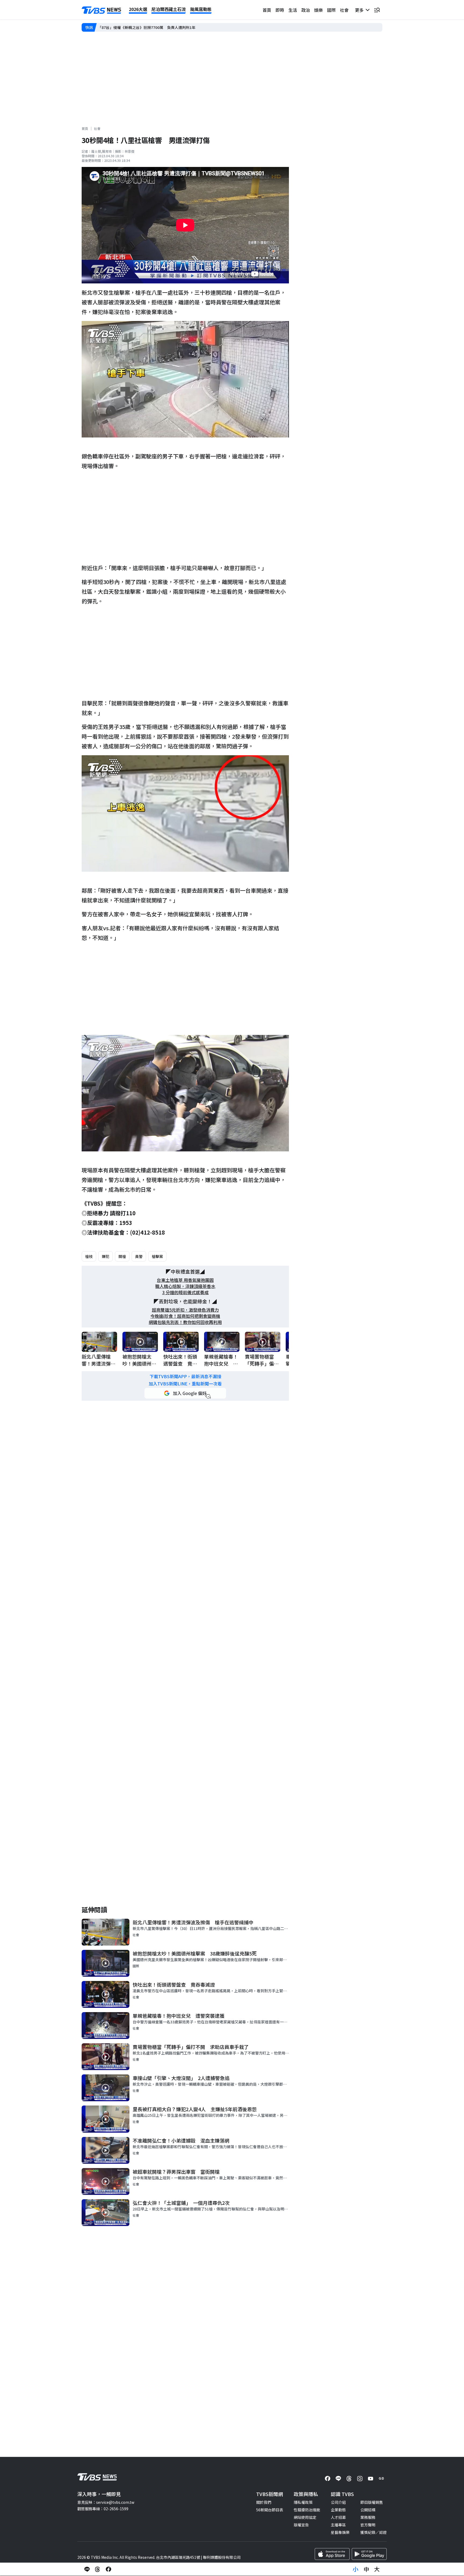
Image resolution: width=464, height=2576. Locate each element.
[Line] (338, 2479)
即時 (280, 10)
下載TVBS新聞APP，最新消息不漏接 (185, 1376)
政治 (306, 10)
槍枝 (89, 1256)
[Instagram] (360, 2479)
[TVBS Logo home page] (102, 10)
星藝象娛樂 (340, 2532)
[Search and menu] (377, 10)
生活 (293, 10)
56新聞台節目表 (270, 2510)
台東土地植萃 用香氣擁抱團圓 (185, 1280)
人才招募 (338, 2517)
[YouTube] (371, 2479)
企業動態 (338, 2510)
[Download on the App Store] (332, 2554)
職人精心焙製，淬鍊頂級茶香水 (185, 1286)
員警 (139, 1256)
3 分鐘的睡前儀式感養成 (185, 1292)
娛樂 (318, 10)
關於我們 (264, 2502)
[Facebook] (328, 2479)
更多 (360, 10)
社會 (344, 10)
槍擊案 (157, 1256)
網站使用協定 (305, 2517)
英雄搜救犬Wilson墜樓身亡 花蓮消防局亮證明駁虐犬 (143, 27)
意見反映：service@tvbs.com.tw (106, 2502)
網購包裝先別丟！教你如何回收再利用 (185, 1322)
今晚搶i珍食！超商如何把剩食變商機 (185, 1316)
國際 (331, 10)
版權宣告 (301, 2525)
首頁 (267, 10)
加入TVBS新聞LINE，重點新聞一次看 (185, 1384)
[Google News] (381, 2479)
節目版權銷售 (372, 2502)
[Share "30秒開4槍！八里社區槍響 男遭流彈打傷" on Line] (87, 2569)
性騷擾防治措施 (307, 2510)
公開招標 (368, 2510)
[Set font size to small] (356, 2569)
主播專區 (338, 2525)
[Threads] (349, 2479)
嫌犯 (106, 1256)
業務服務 (368, 2517)
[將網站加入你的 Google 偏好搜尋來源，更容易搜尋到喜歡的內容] (185, 1393)
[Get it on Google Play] (369, 2554)
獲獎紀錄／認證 (374, 2532)
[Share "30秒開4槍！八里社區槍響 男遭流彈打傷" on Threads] (98, 2569)
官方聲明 (368, 2525)
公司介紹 (338, 2502)
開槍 (122, 1256)
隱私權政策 (303, 2502)
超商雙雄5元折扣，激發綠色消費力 (185, 1310)
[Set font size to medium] (366, 2569)
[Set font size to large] (377, 2569)
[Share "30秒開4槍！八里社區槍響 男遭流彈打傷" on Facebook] (108, 2569)
